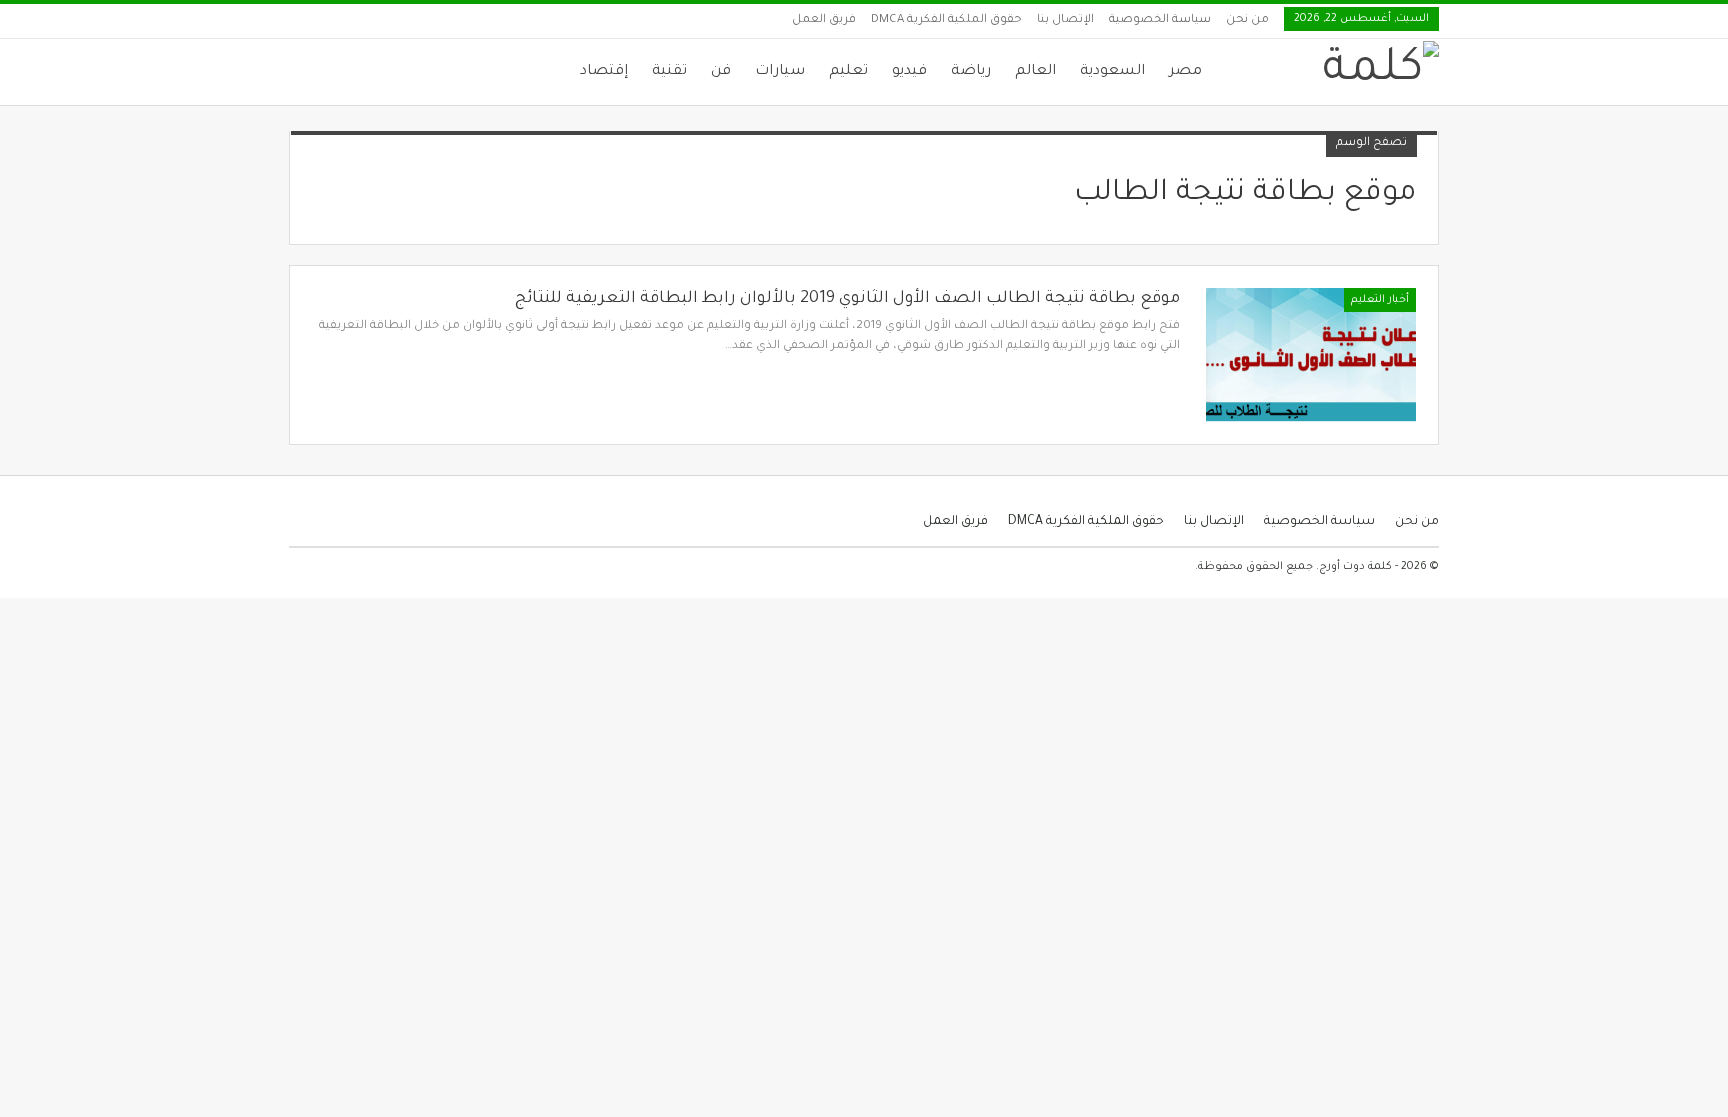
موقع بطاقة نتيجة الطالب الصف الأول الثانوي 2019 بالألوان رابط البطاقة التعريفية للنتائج (847, 299)
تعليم (848, 72)
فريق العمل (824, 20)
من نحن (1247, 20)
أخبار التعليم (1380, 300)
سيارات (780, 72)
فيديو (909, 72)
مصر (1185, 72)
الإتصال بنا (1065, 20)
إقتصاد (604, 72)
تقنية (669, 72)
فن (721, 72)
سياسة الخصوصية (1160, 20)
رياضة (971, 72)
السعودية (1112, 72)
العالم (1035, 72)
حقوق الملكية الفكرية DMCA (946, 20)
